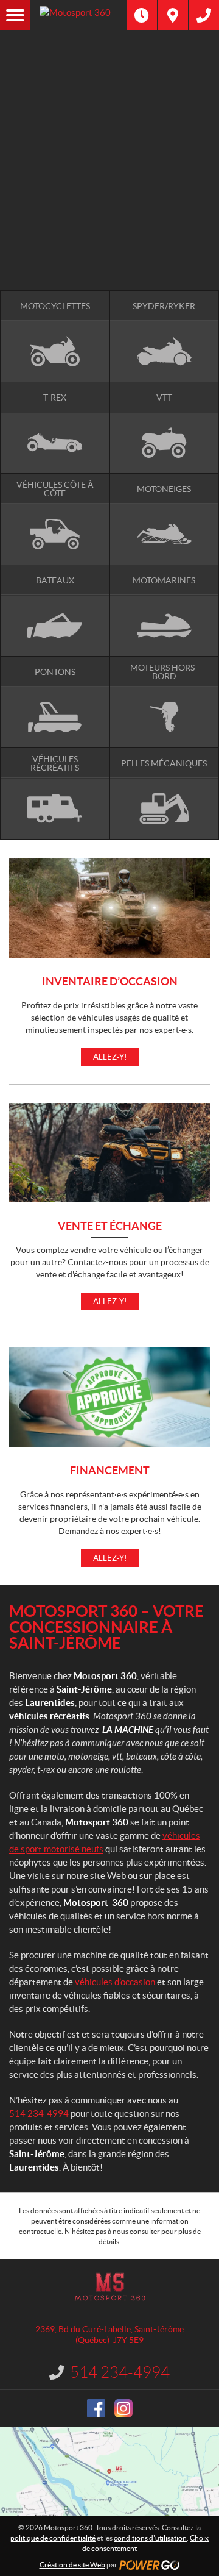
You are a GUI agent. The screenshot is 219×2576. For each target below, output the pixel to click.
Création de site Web (72, 2565)
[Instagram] (123, 2408)
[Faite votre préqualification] (109, 192)
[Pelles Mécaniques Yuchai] (109, 153)
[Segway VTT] (109, 205)
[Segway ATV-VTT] (109, 140)
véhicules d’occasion (115, 1982)
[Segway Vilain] (109, 127)
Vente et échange (110, 1226)
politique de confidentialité (53, 2538)
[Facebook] (96, 2408)
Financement (110, 1471)
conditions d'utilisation (150, 2538)
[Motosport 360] (125, 15)
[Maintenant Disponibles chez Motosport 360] (109, 179)
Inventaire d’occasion (110, 982)
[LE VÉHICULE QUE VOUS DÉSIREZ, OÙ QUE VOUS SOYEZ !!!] (109, 225)
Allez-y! (110, 1057)
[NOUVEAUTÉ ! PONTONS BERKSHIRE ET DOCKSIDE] (109, 76)
